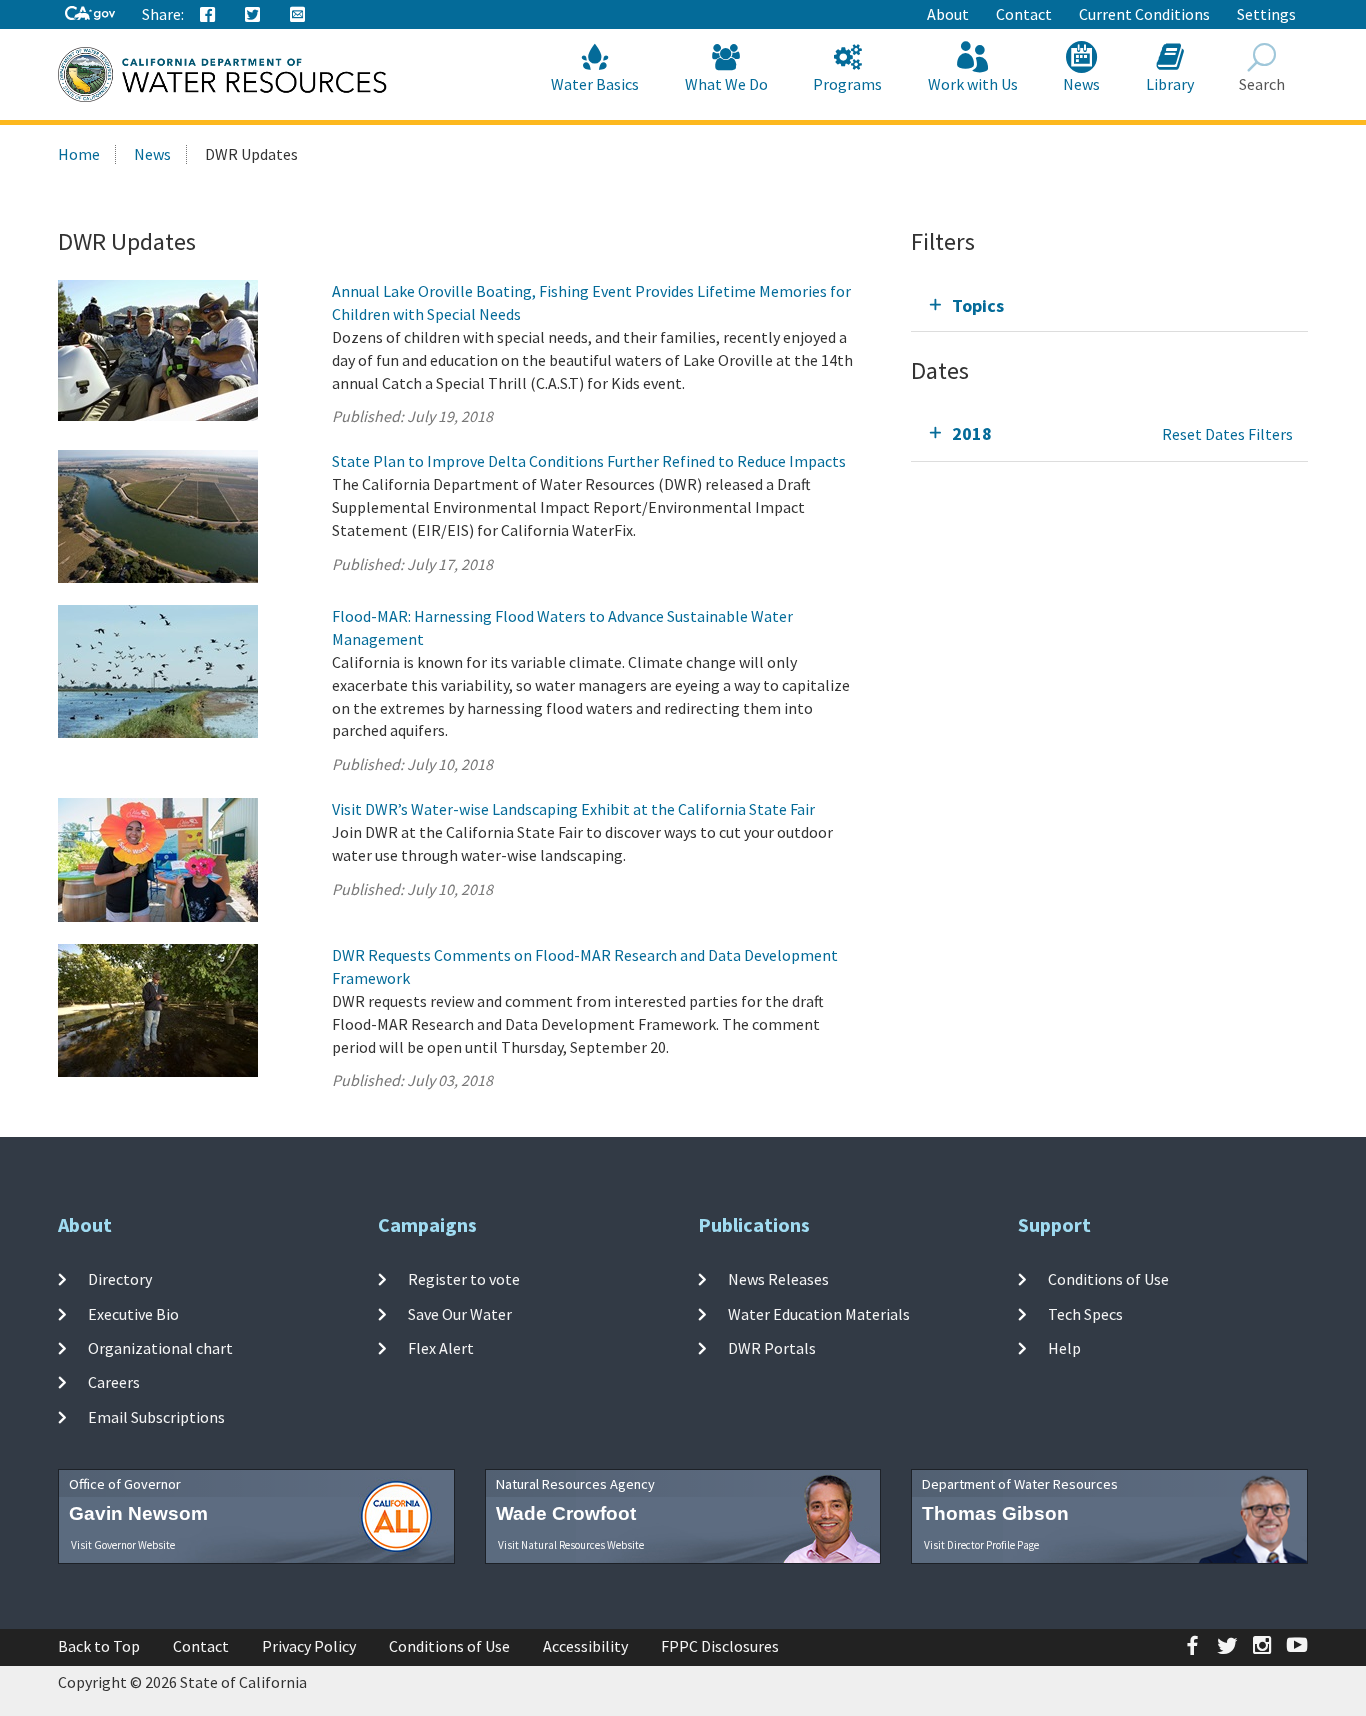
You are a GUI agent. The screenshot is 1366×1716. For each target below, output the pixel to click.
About (948, 14)
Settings (1266, 14)
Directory (120, 1279)
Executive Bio (133, 1314)
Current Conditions (1144, 14)
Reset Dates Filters (1227, 434)
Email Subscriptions (156, 1416)
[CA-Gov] (90, 14)
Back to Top (99, 1646)
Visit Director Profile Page (981, 1545)
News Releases (778, 1279)
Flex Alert (441, 1348)
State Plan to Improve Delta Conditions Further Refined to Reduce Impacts (589, 461)
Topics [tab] (978, 305)
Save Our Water (460, 1314)
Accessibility (585, 1646)
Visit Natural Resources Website (571, 1545)
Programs (847, 84)
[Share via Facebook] (208, 15)
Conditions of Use (1108, 1279)
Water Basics (595, 84)
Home (79, 154)
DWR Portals (772, 1348)
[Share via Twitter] (253, 15)
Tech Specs (1085, 1314)
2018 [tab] (972, 433)
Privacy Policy (309, 1646)
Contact (1024, 14)
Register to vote (464, 1279)
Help (1064, 1348)
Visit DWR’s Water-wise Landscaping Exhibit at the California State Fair (573, 809)
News (1081, 84)
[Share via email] (298, 15)
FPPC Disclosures (720, 1646)
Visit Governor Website (123, 1545)
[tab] (1109, 305)
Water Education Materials (819, 1314)
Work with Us (973, 84)
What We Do (726, 84)
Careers (114, 1382)
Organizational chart (160, 1348)
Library (1170, 84)
